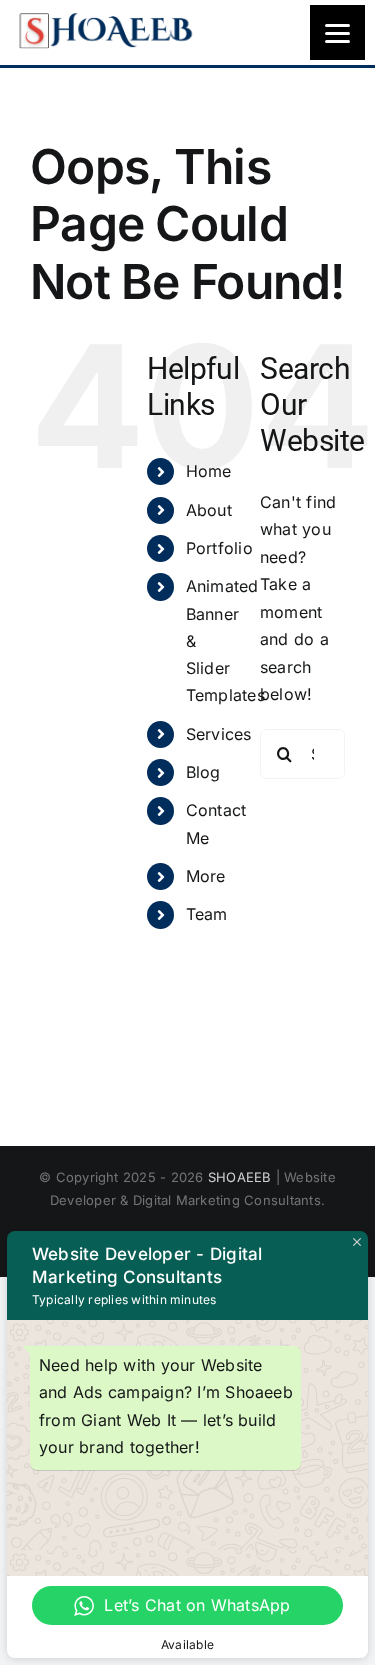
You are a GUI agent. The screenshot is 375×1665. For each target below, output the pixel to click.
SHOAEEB (240, 1177)
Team (207, 914)
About (209, 510)
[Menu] (337, 32)
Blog (203, 772)
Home (209, 471)
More (206, 876)
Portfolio (219, 548)
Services (219, 734)
